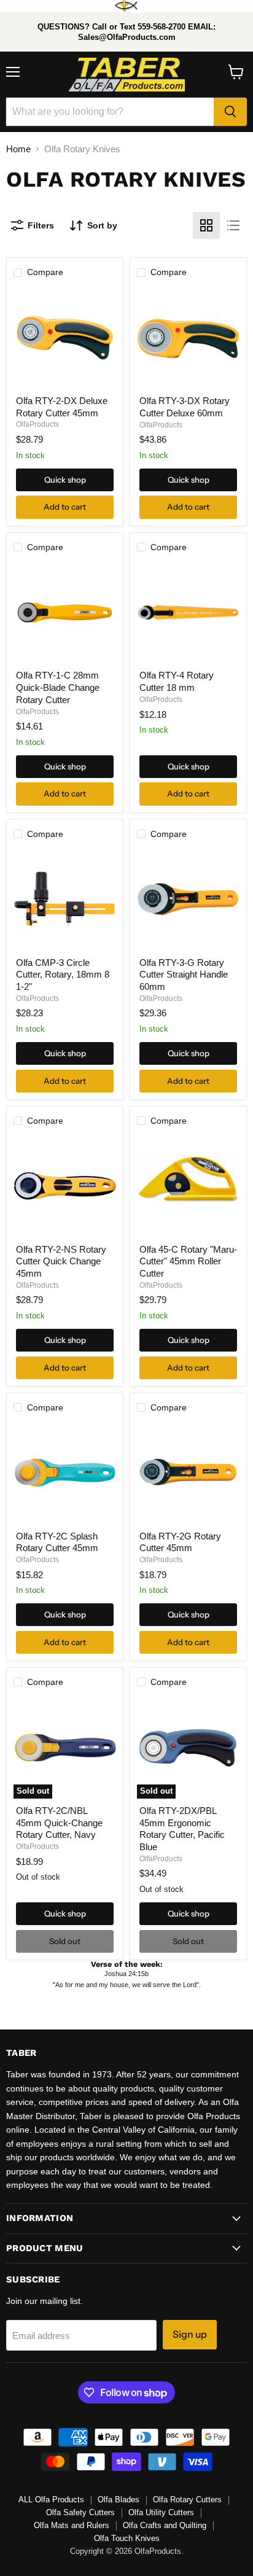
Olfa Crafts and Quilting (165, 2525)
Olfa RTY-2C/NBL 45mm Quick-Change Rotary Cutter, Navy (59, 1823)
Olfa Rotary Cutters (187, 2500)
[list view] (233, 225)
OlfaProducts (37, 424)
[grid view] (206, 225)
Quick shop (65, 480)
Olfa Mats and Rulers (72, 2525)
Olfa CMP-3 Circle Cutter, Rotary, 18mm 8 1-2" (63, 975)
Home (18, 149)
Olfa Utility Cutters (161, 2512)
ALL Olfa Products (51, 2500)
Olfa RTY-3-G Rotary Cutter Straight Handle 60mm (184, 975)
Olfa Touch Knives (127, 2538)
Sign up (190, 2334)
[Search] (230, 112)
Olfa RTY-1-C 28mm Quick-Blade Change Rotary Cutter (58, 687)
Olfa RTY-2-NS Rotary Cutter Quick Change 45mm (61, 1261)
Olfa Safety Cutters (80, 2512)
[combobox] (110, 112)
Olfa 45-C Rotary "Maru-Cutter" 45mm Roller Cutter (188, 1261)
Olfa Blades (119, 2500)
